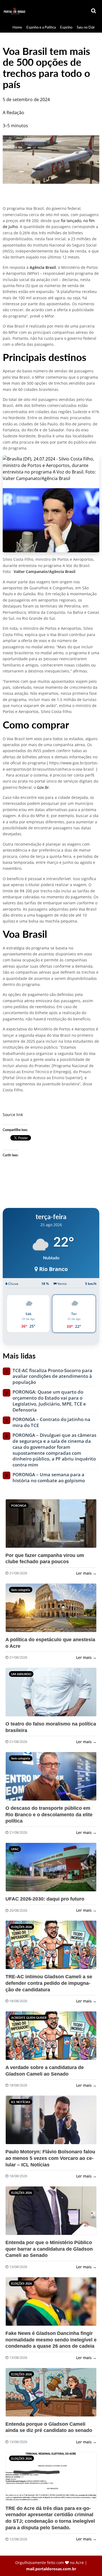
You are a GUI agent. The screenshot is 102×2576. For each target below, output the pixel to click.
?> (16, 1526)
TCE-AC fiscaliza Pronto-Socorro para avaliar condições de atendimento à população (52, 1376)
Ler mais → (86, 1573)
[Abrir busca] (94, 11)
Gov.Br (43, 787)
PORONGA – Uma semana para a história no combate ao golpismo (49, 1478)
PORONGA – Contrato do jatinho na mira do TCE (51, 1422)
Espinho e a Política (41, 27)
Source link (13, 1115)
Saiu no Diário (87, 27)
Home (17, 27)
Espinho (66, 27)
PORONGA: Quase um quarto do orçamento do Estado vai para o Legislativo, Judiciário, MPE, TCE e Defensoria (49, 1401)
